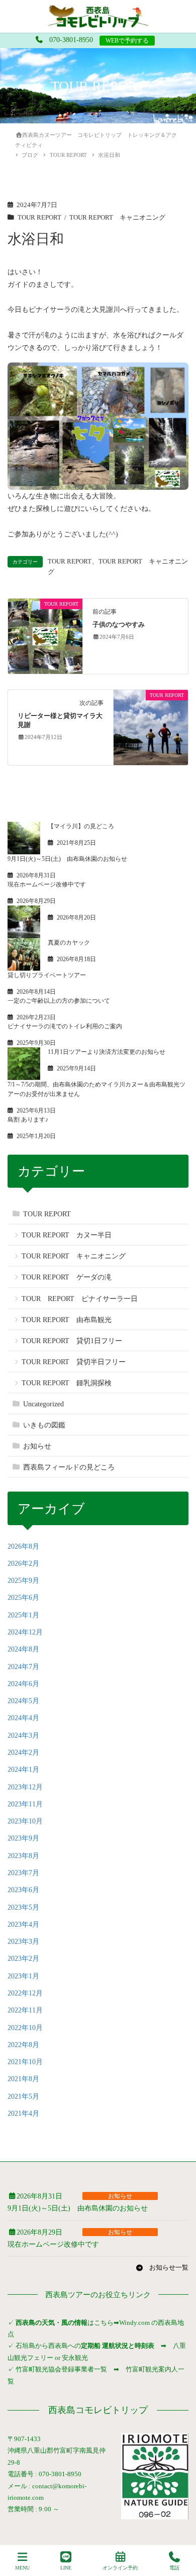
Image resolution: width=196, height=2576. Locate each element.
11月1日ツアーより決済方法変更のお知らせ (107, 1052)
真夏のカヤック (69, 943)
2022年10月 (25, 2028)
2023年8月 (23, 1856)
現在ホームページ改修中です (47, 884)
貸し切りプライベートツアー (47, 975)
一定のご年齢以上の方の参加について (59, 1001)
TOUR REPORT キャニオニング (117, 218)
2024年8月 (23, 1649)
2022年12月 (25, 1993)
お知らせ (37, 1446)
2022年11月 (25, 2010)
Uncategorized (43, 1404)
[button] (162, 2268)
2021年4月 (23, 2113)
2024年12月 (25, 1632)
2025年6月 (23, 1598)
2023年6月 (23, 1890)
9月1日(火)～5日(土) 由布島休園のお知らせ (67, 859)
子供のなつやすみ (119, 625)
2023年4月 (23, 1924)
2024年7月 (23, 1667)
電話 (174, 2568)
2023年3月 (23, 1942)
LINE (66, 2568)
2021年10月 (25, 2062)
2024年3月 (23, 1735)
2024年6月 (23, 1684)
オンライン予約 (120, 2568)
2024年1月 (23, 1770)
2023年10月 (25, 1821)
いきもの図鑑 (44, 1425)
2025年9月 (23, 1581)
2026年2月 (23, 1563)
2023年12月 (25, 1787)
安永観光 (74, 2358)
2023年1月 (23, 1976)
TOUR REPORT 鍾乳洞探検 (67, 1383)
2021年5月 (23, 2096)
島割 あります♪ (28, 1120)
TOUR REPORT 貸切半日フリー (74, 1362)
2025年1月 (23, 1615)
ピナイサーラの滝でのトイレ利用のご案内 (65, 1026)
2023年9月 (23, 1838)
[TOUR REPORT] (45, 635)
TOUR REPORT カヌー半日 (67, 1235)
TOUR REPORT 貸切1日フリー (72, 1341)
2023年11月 (25, 1804)
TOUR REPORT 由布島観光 (67, 1320)
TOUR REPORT (39, 218)
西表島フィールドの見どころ (69, 1467)
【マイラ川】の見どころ (81, 826)
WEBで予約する (127, 41)
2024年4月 (23, 1718)
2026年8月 (23, 1546)
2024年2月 (23, 1753)
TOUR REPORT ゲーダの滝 (67, 1277)
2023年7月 (23, 1873)
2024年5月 (23, 1701)
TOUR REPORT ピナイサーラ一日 (80, 1299)
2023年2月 (23, 1959)
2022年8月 (23, 2045)
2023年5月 (23, 1907)
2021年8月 (23, 2079)
